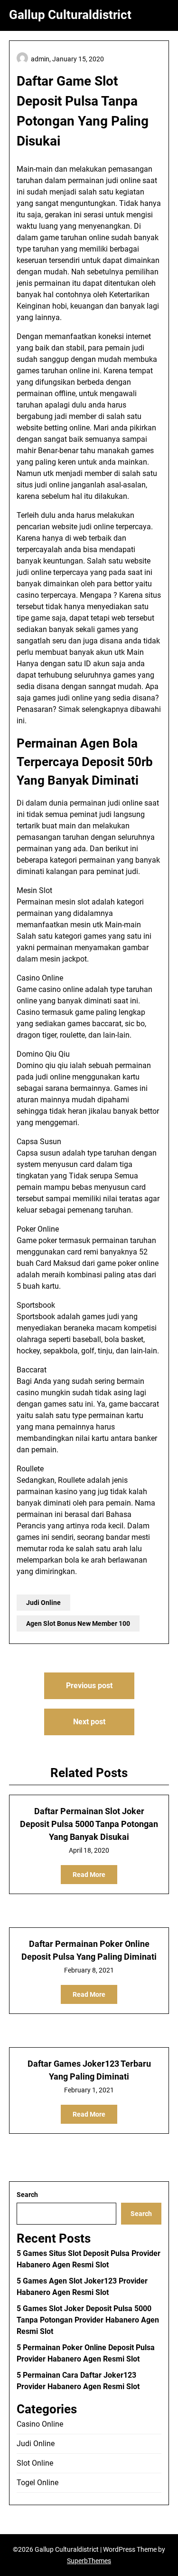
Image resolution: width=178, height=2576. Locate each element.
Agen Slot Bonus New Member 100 (78, 1623)
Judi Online (43, 1603)
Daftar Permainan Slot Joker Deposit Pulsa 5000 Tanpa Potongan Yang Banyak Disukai (89, 1824)
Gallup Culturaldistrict (70, 15)
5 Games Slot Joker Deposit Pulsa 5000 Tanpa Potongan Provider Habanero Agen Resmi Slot (88, 2320)
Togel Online (37, 2483)
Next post (89, 1722)
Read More (89, 1875)
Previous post (89, 1686)
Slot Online (35, 2463)
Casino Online (40, 2424)
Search (27, 2195)
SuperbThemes (89, 2561)
